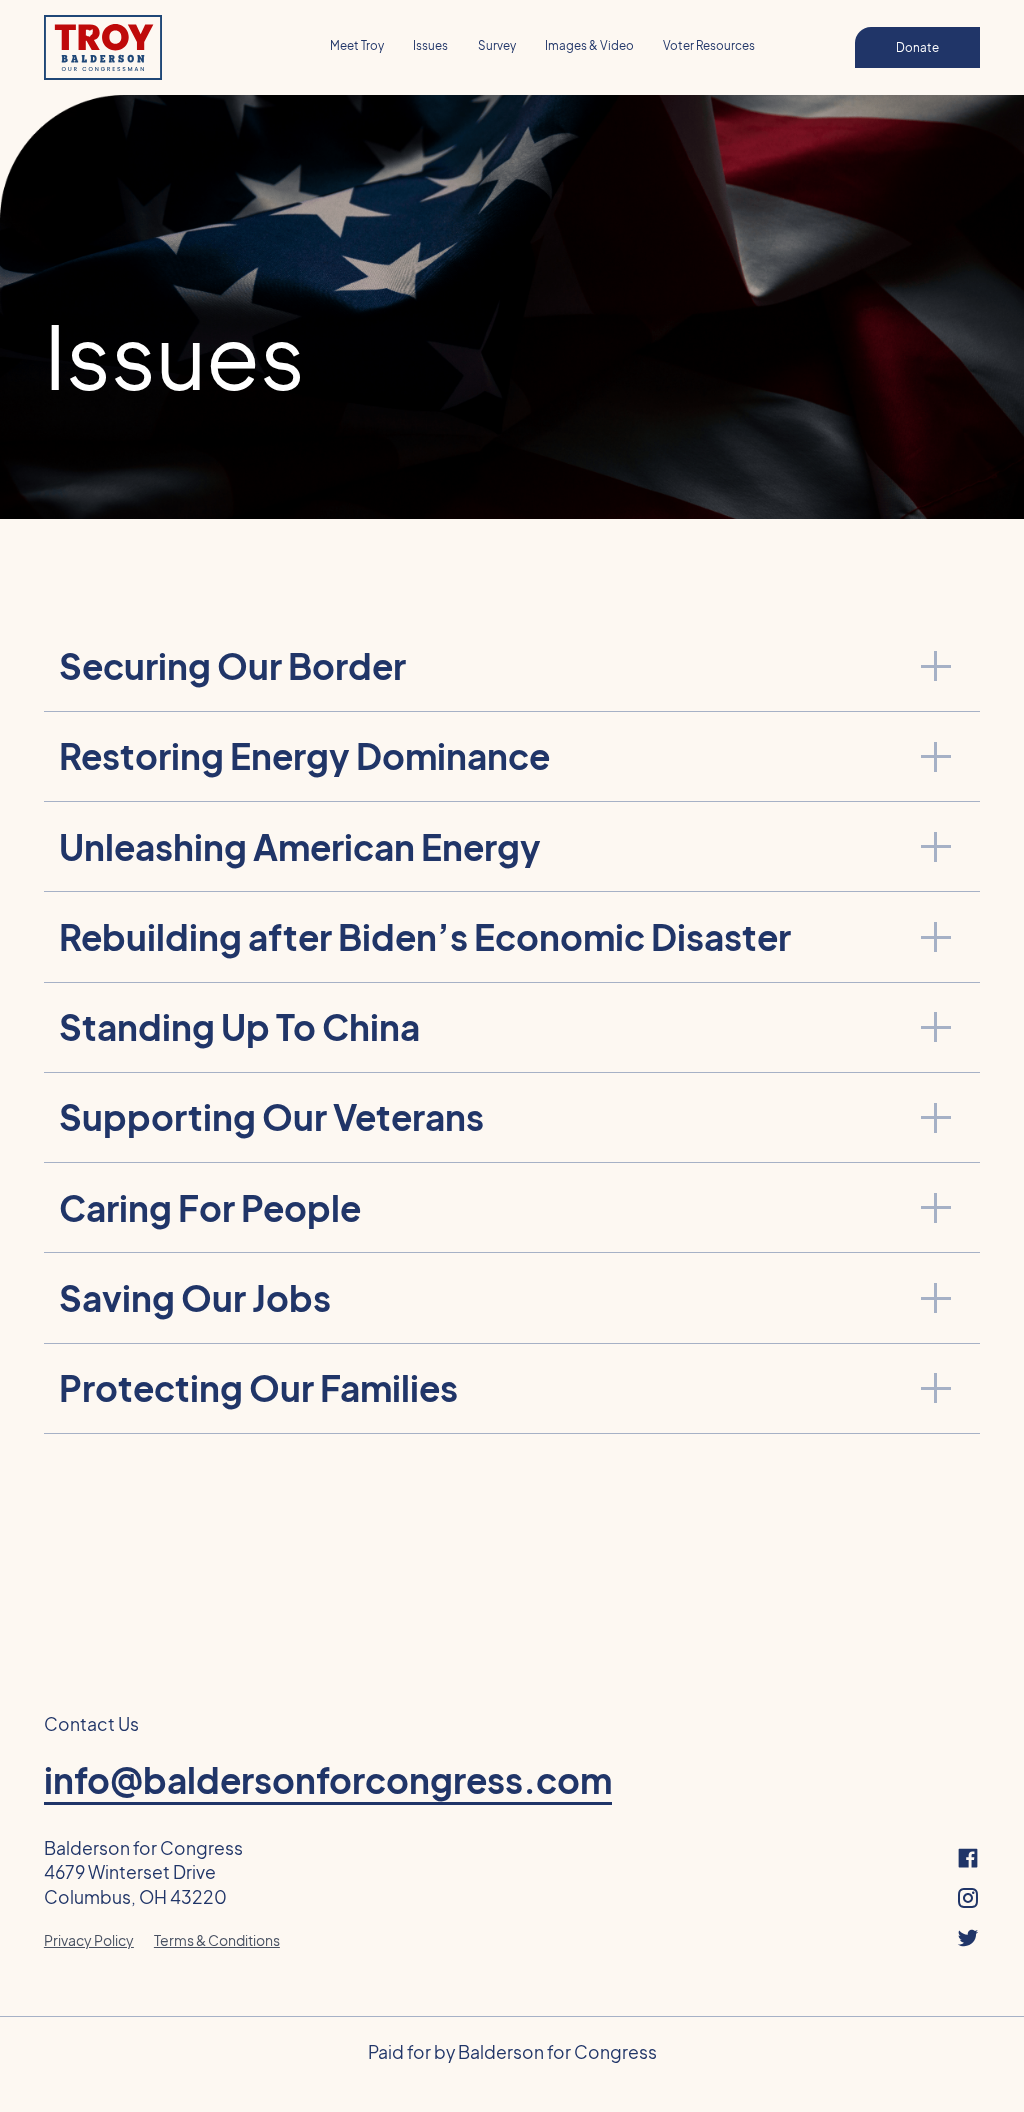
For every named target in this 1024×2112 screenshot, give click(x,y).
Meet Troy (357, 45)
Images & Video (589, 45)
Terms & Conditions (217, 1940)
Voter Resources (709, 45)
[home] (147, 48)
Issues (430, 45)
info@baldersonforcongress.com (328, 1780)
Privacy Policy (89, 1940)
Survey (497, 45)
